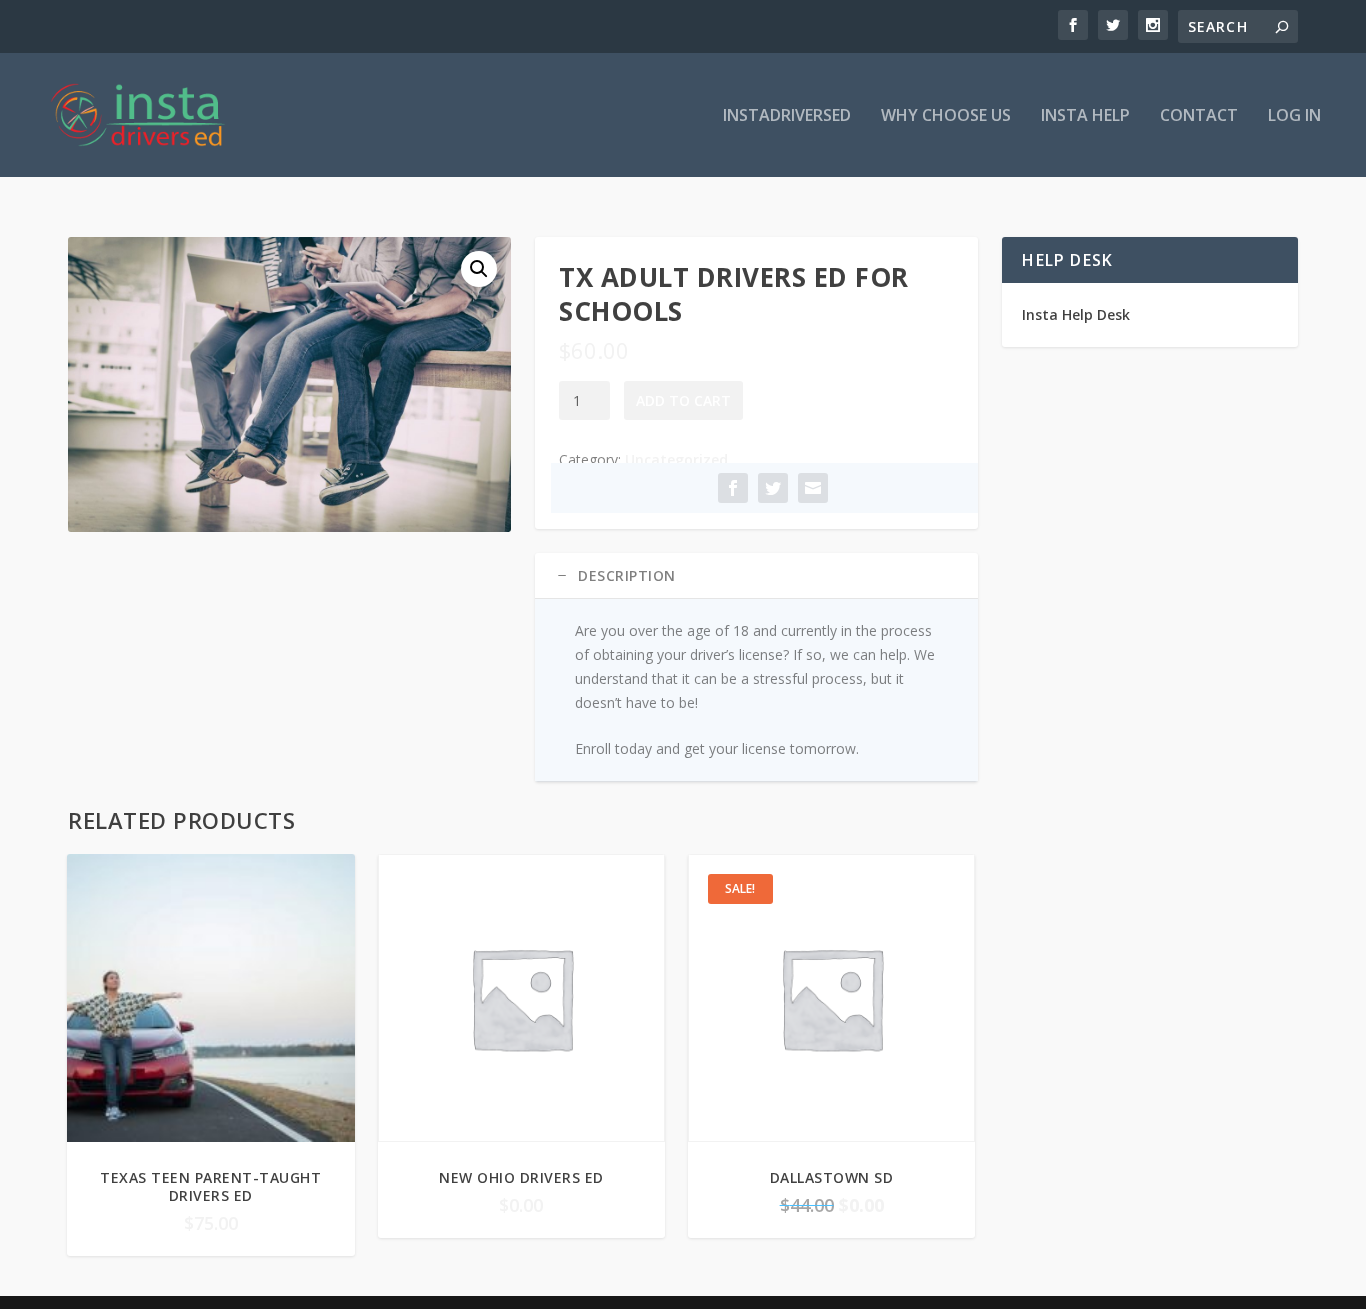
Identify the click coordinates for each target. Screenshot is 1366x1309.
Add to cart (683, 400)
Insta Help (1085, 116)
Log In (1294, 116)
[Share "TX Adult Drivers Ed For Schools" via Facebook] (733, 488)
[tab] (756, 576)
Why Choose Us (946, 116)
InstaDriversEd (787, 116)
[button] (479, 269)
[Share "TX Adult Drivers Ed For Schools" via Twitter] (773, 488)
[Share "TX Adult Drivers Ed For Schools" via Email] (813, 488)
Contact (1199, 116)
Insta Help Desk (1076, 314)
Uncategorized (676, 459)
